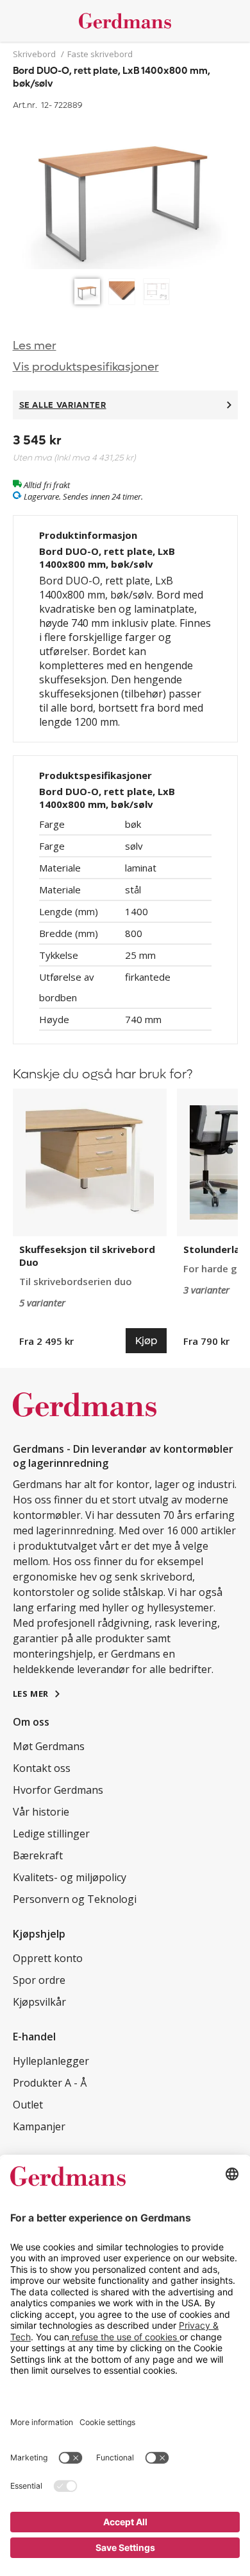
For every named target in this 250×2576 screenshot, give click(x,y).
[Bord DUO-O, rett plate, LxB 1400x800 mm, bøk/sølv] (125, 193)
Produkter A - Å (50, 2083)
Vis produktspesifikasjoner (86, 367)
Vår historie (41, 1812)
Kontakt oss (42, 1768)
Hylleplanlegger (51, 2061)
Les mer (35, 346)
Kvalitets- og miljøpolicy (70, 1877)
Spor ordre (39, 1980)
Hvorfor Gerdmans (58, 1790)
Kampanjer (39, 2126)
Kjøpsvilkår (39, 2002)
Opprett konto (48, 1958)
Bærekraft (38, 1855)
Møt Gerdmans (49, 1746)
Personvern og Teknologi (75, 1899)
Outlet (28, 2105)
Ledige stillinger (51, 1834)
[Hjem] (125, 21)
